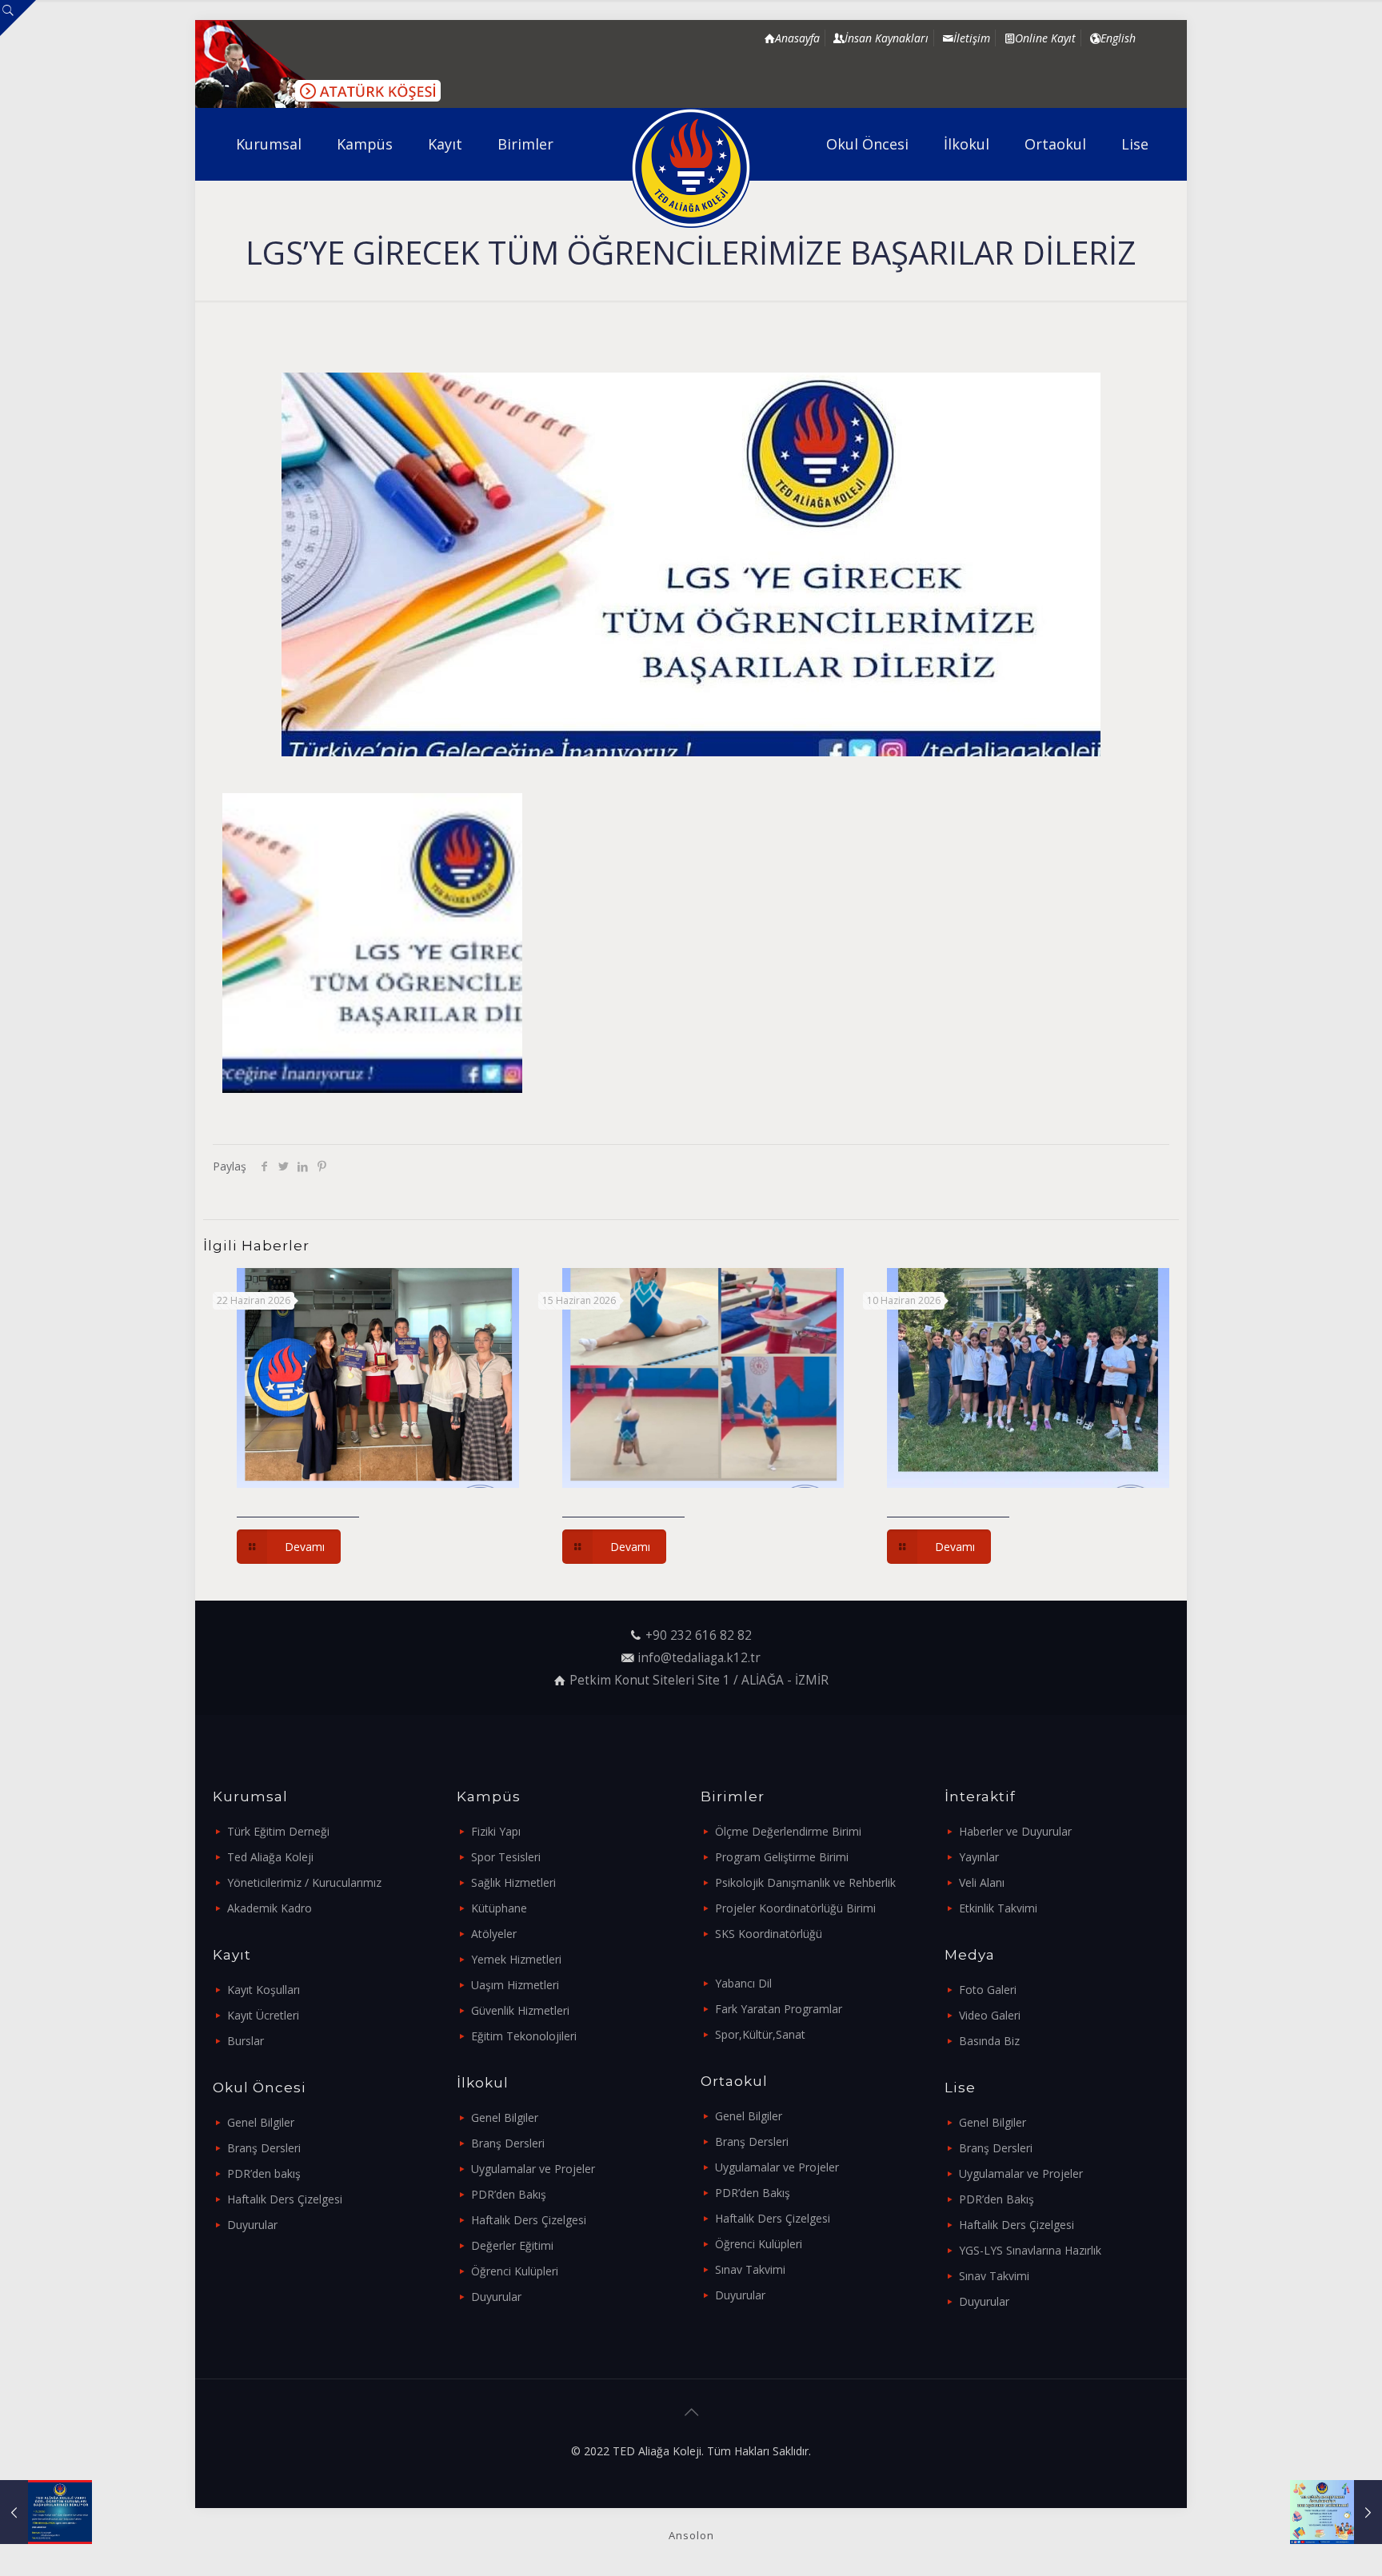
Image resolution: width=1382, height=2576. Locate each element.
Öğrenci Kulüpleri (515, 2271)
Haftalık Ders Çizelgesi (285, 2199)
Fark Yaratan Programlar (779, 2009)
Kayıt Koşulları (264, 1990)
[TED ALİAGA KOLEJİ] (691, 168)
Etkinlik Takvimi (998, 1908)
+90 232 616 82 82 (699, 1635)
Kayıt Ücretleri (263, 2015)
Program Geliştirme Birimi (782, 1857)
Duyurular (252, 2225)
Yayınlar (979, 1857)
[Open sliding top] (18, 18)
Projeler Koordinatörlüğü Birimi (795, 1908)
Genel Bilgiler (261, 2122)
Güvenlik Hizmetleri (520, 2010)
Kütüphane (499, 1908)
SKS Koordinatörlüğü (769, 1934)
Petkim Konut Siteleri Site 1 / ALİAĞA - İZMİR (699, 1680)
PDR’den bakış (264, 2173)
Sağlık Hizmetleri (513, 1882)
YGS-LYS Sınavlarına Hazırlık (1030, 2250)
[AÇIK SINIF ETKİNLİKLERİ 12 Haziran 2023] (1336, 2512)
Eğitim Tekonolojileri (524, 2036)
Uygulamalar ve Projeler (533, 2169)
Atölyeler (494, 1934)
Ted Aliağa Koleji (270, 1857)
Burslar (246, 2041)
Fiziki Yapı (496, 1831)
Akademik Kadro (270, 1908)
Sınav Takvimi (750, 2269)
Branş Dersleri (264, 2148)
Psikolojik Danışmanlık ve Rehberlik (805, 1882)
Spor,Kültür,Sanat (760, 2034)
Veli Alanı (982, 1882)
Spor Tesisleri (506, 1857)
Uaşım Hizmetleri (515, 1985)
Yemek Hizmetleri (516, 1959)
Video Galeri (990, 2015)
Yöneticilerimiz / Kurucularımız (304, 1882)
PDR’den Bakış (509, 2194)
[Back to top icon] (691, 2412)
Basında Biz (989, 2041)
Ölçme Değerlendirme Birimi (788, 1831)
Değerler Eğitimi (512, 2245)
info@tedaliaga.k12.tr (699, 1658)
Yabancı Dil (743, 1983)
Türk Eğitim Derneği (278, 1831)
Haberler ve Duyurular (1015, 1831)
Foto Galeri (988, 1990)
